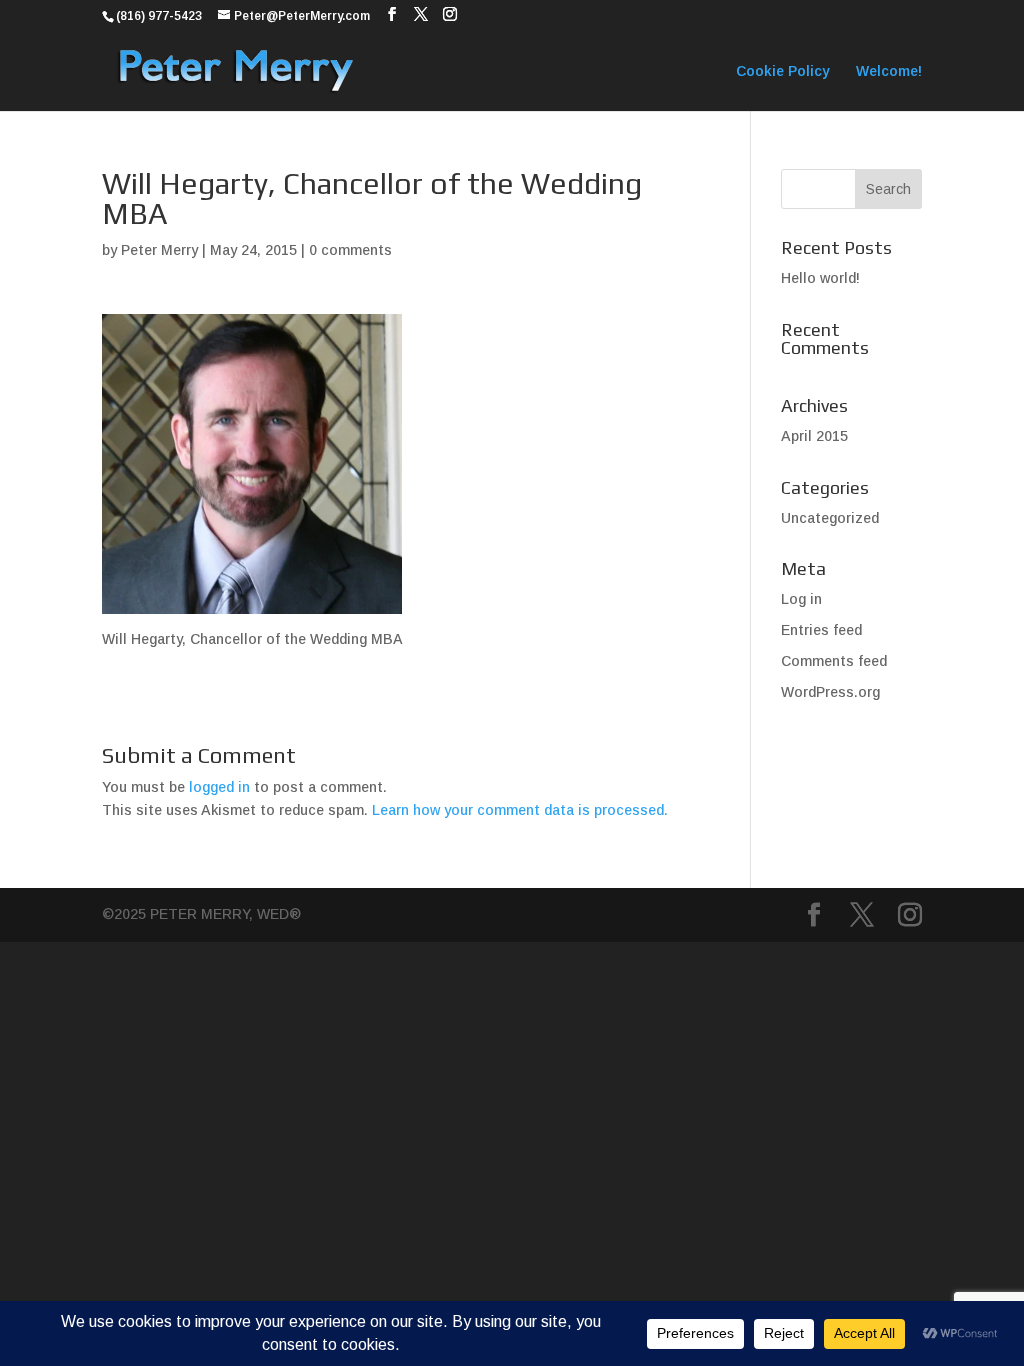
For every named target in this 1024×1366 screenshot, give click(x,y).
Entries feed (821, 630)
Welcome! (889, 71)
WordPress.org (830, 692)
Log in (801, 599)
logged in (219, 787)
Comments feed (834, 661)
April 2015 (814, 436)
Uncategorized (830, 518)
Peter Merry (159, 250)
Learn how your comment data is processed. (520, 810)
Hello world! (820, 278)
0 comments (350, 250)
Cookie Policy (783, 71)
